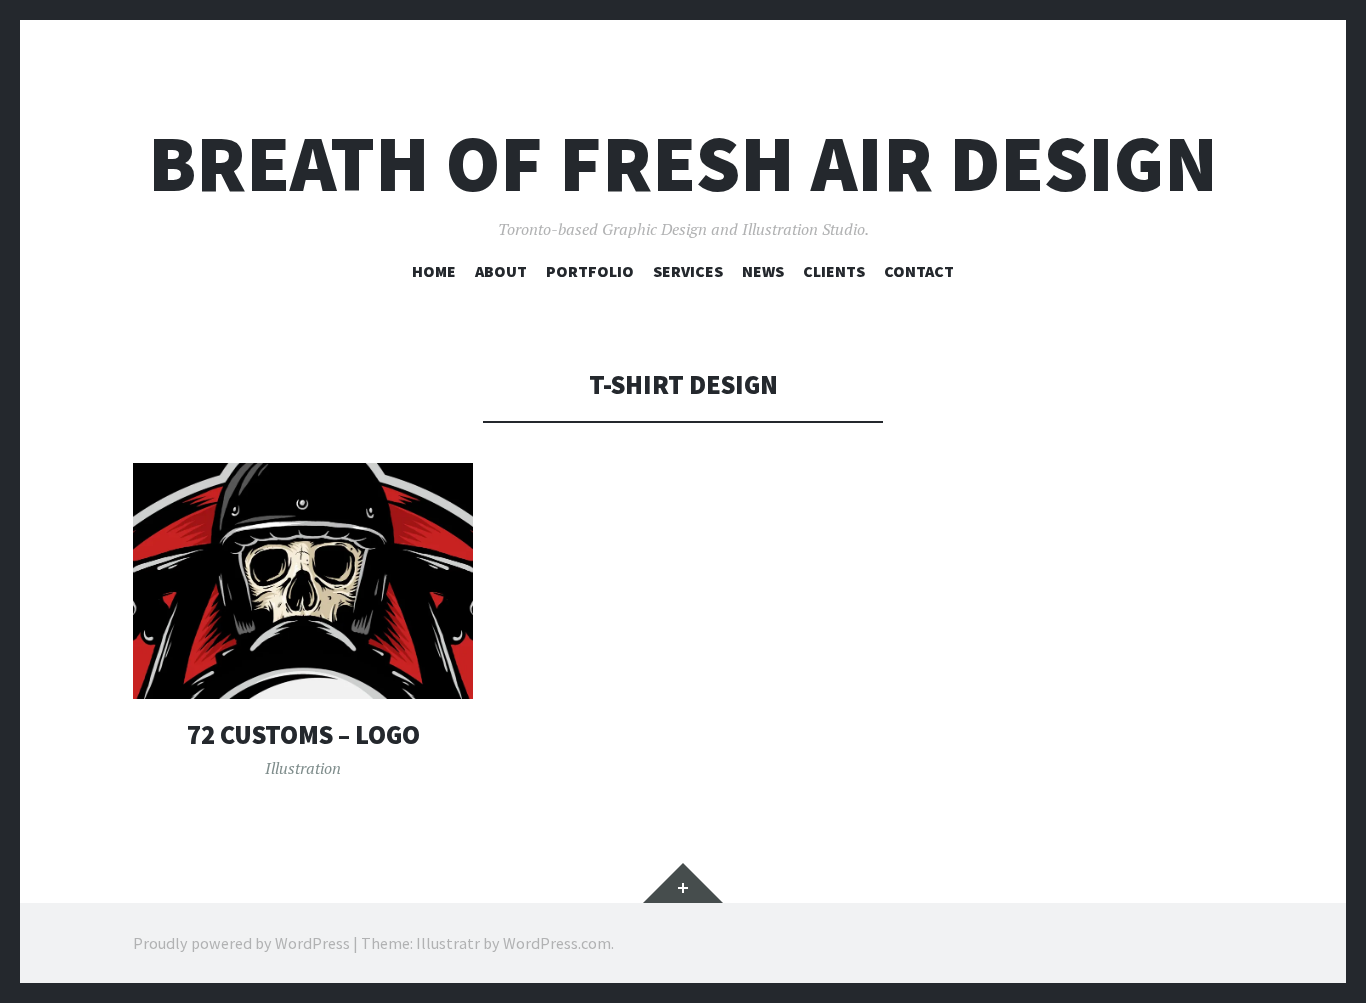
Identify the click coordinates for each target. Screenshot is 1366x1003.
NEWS (763, 271)
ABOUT (501, 271)
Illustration (303, 768)
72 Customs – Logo (303, 734)
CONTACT (919, 271)
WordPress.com (557, 943)
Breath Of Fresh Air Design (683, 163)
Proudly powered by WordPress (241, 943)
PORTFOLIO (590, 271)
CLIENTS (834, 271)
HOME (434, 271)
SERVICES (688, 271)
